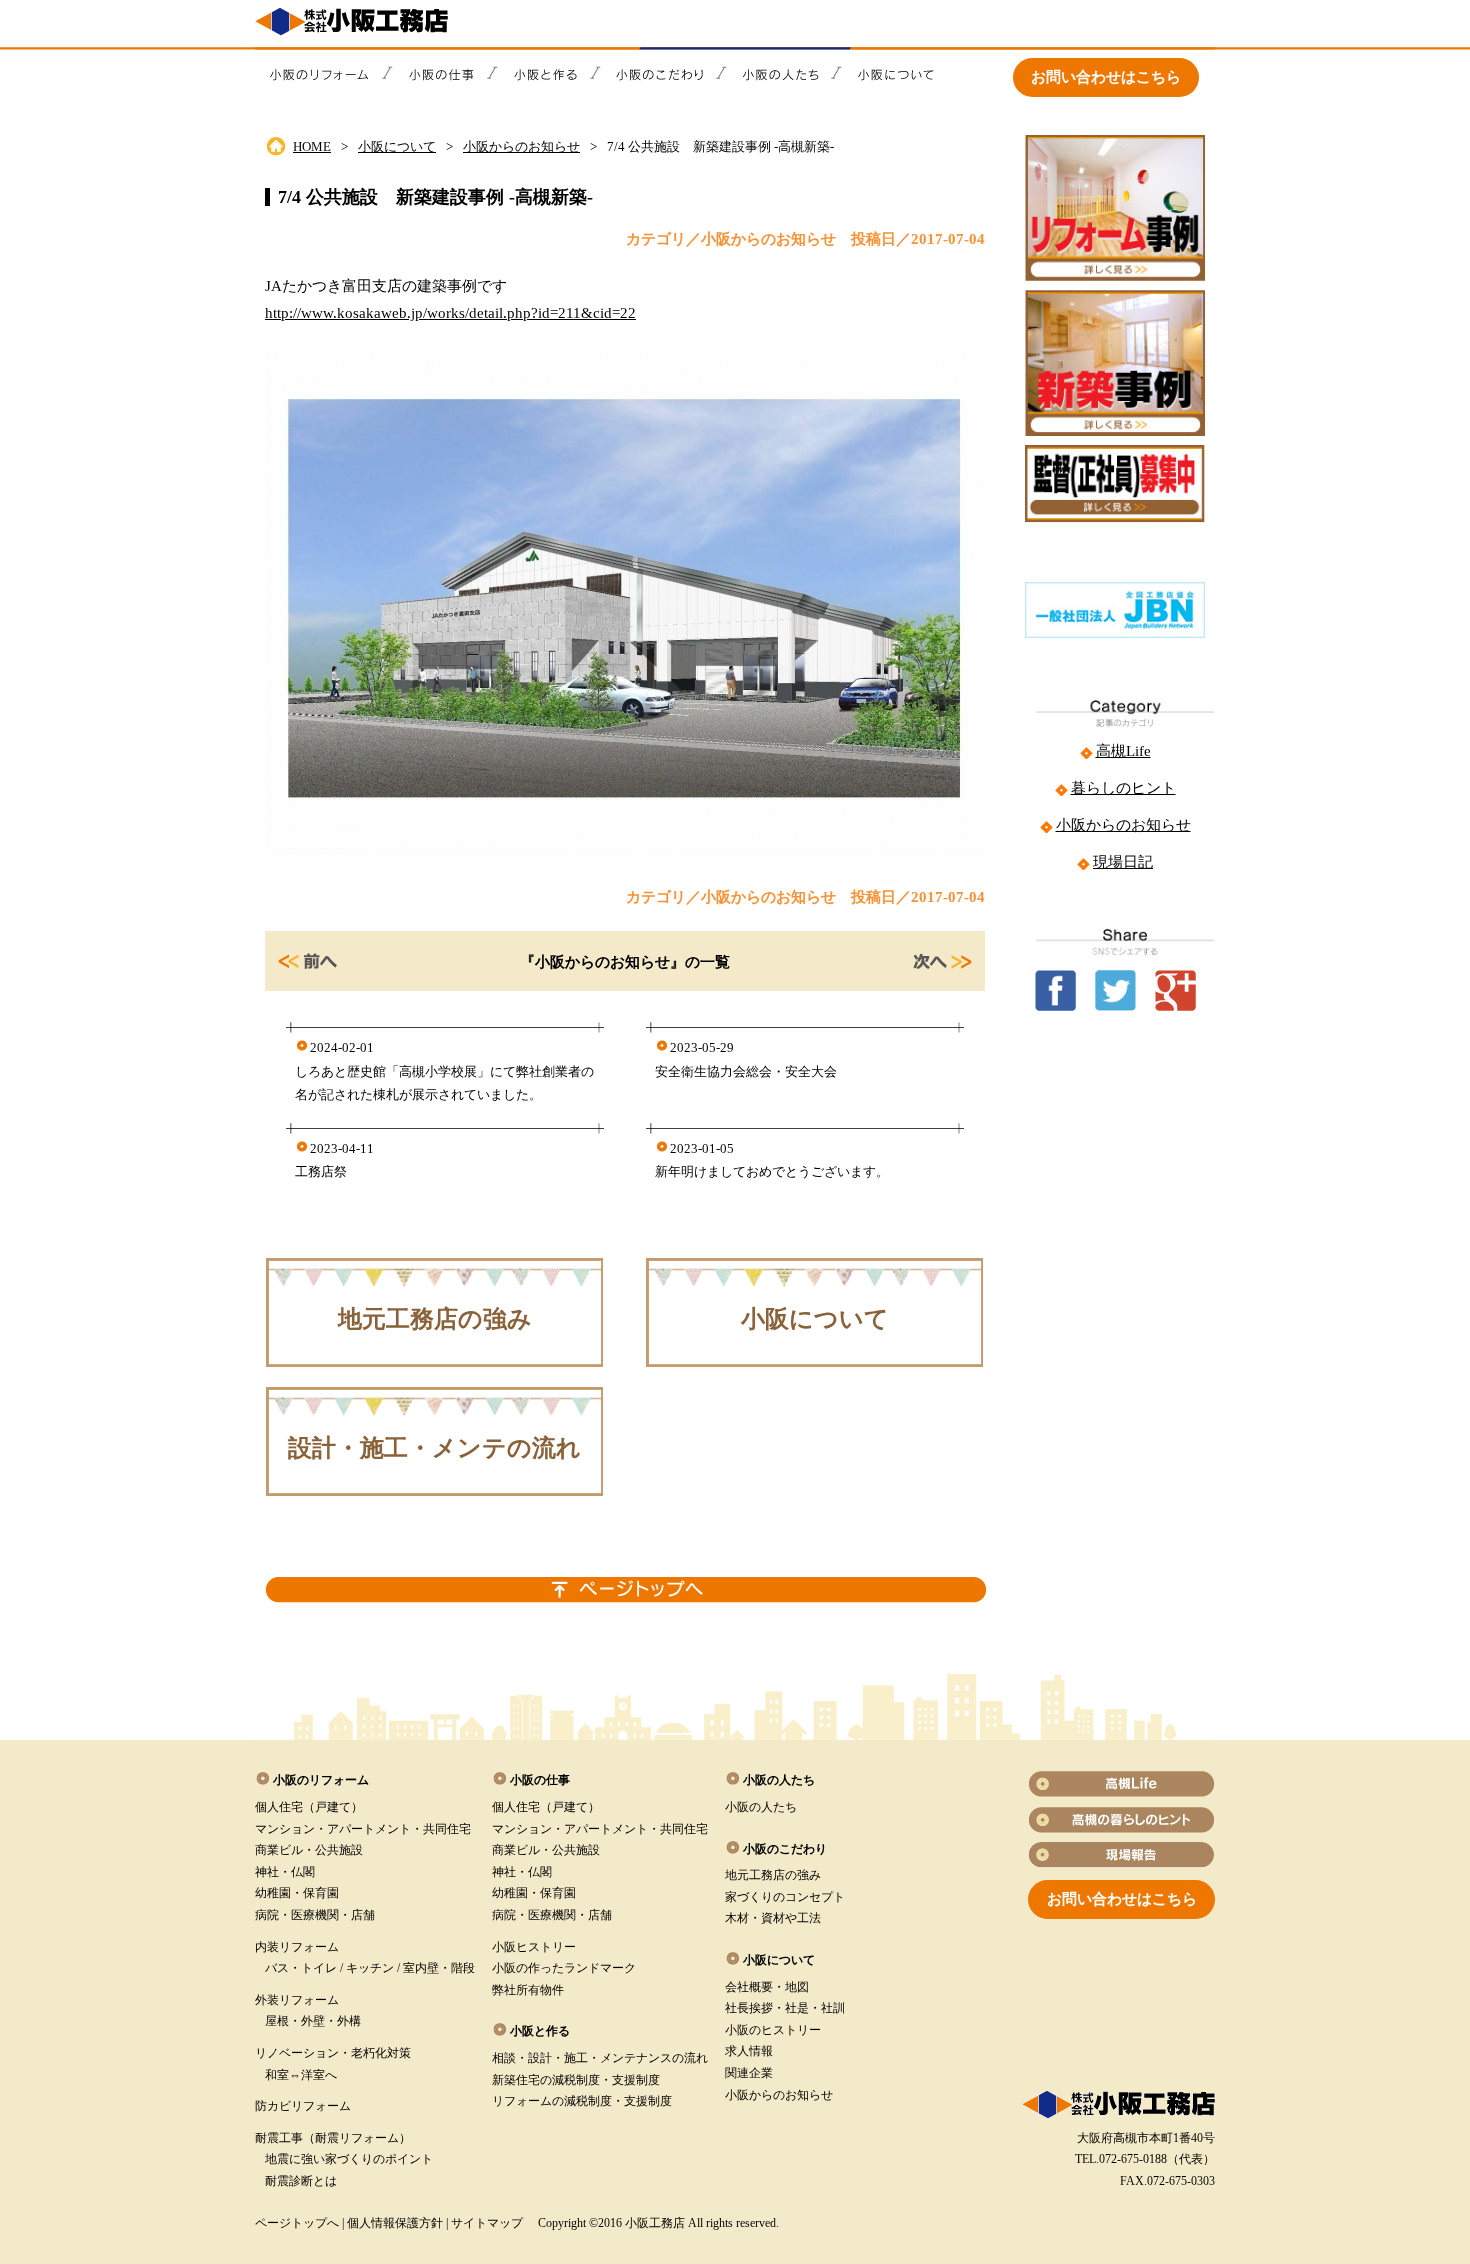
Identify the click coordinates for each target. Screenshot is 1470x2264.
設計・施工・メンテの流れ (434, 1448)
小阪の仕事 (540, 1780)
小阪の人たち (761, 1807)
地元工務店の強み (435, 1319)
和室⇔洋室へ (301, 2075)
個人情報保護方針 (395, 2223)
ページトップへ (297, 2223)
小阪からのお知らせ (521, 146)
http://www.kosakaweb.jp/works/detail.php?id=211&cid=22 (450, 313)
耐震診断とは (301, 2181)
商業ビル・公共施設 (309, 1850)
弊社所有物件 (528, 1990)
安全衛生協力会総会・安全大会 (746, 1071)
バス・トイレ (301, 1968)
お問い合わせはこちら (1106, 77)
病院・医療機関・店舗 (315, 1915)
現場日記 (1123, 862)
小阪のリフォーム (321, 1780)
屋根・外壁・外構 (313, 2021)
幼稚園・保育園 (297, 1893)
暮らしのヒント (1123, 788)
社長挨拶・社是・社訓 (785, 2008)
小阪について (397, 146)
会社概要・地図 (767, 1987)
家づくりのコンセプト (785, 1897)
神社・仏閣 (285, 1872)
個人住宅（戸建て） (309, 1807)
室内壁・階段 (439, 1968)
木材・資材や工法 (773, 1918)
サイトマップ (487, 2223)
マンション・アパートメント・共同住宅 (363, 1829)
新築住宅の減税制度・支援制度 (576, 2080)
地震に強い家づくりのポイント (349, 2159)
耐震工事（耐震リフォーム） (333, 2138)
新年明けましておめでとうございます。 (772, 1171)
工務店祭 (321, 1171)
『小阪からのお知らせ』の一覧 (625, 962)
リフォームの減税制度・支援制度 (582, 2101)
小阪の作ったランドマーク (564, 1968)
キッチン (370, 1968)
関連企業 (749, 2073)
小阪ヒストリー (534, 1947)
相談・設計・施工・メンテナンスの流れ (600, 2058)
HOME (312, 146)
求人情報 (749, 2051)
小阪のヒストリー (773, 2030)
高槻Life (1123, 751)
